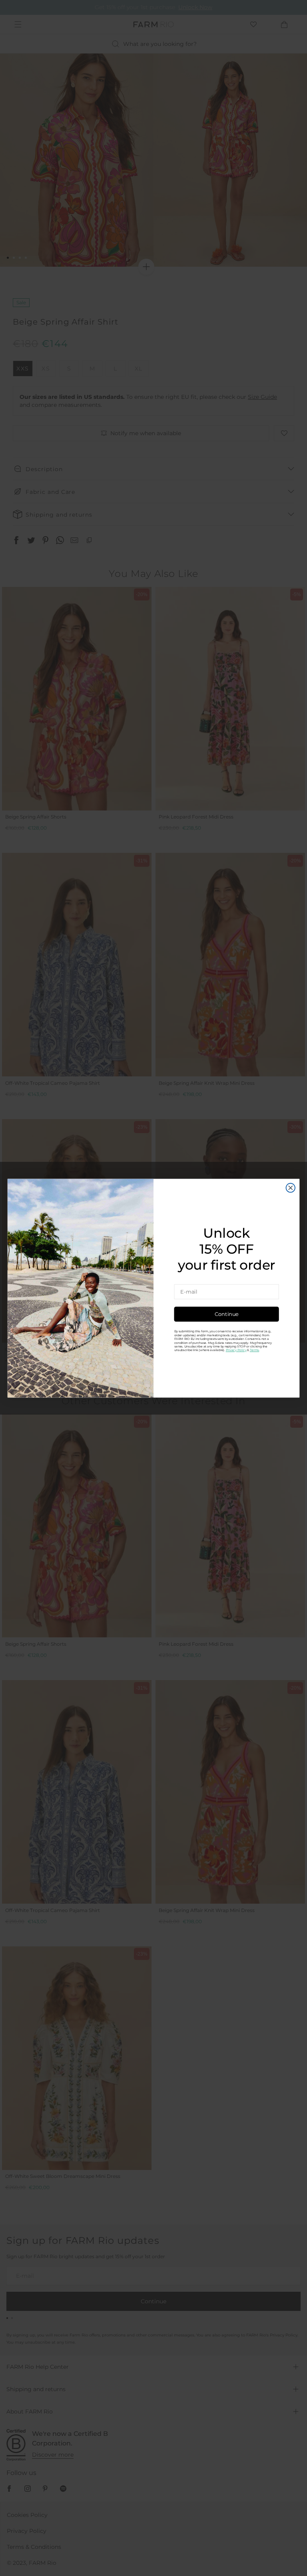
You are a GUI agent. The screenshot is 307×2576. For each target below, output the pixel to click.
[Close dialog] (291, 1187)
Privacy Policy (236, 1350)
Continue (227, 1314)
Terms (254, 1350)
